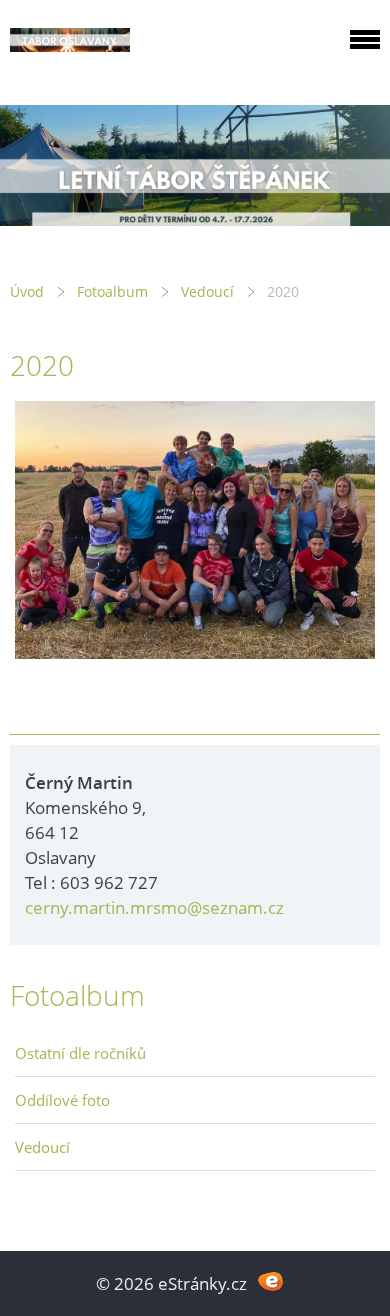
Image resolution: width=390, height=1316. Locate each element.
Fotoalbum (112, 291)
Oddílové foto (62, 1100)
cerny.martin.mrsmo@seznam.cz (154, 907)
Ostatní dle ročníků (80, 1053)
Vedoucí (207, 291)
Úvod (27, 291)
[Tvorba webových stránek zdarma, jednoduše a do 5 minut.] (270, 1281)
